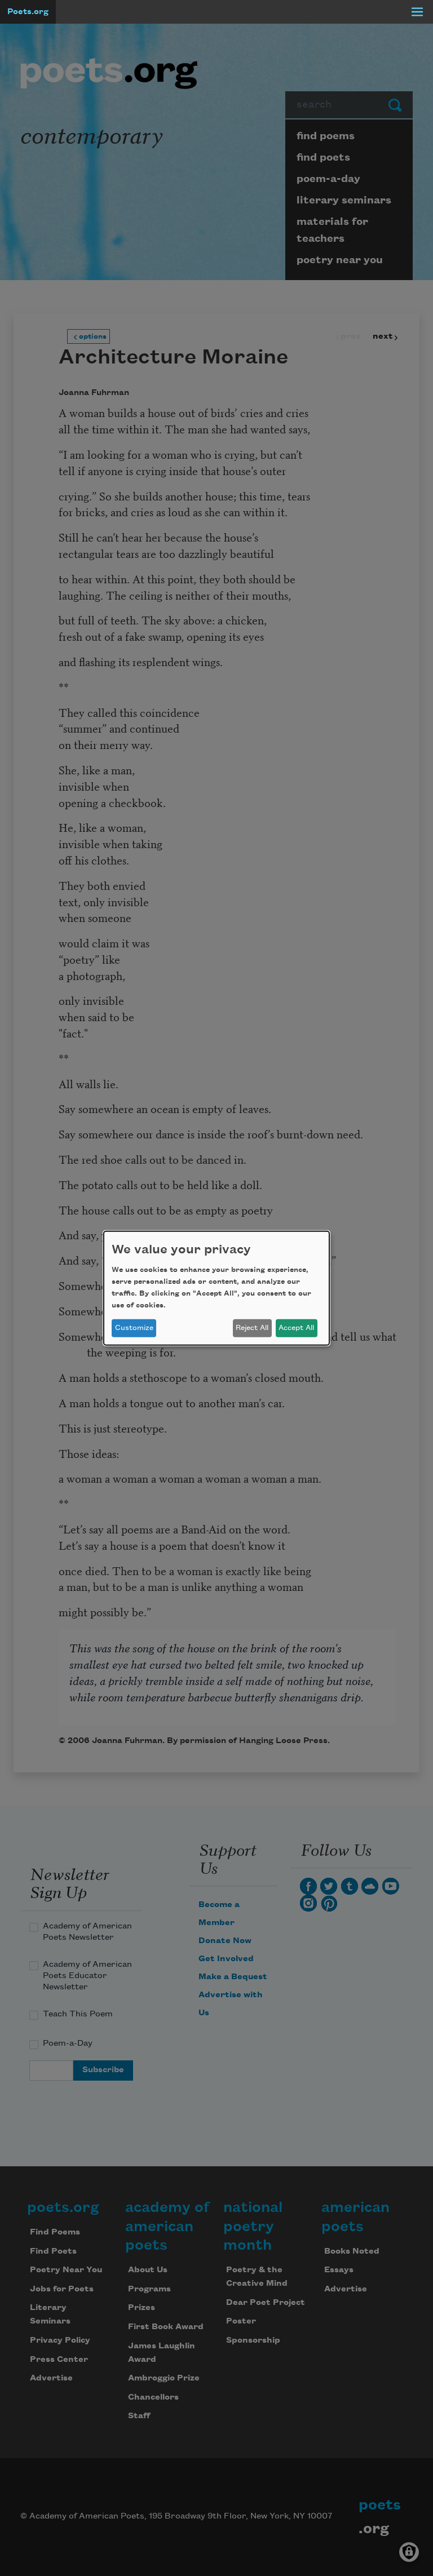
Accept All (296, 1328)
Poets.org (28, 12)
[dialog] (216, 1288)
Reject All (252, 1328)
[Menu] (417, 12)
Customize (134, 1328)
